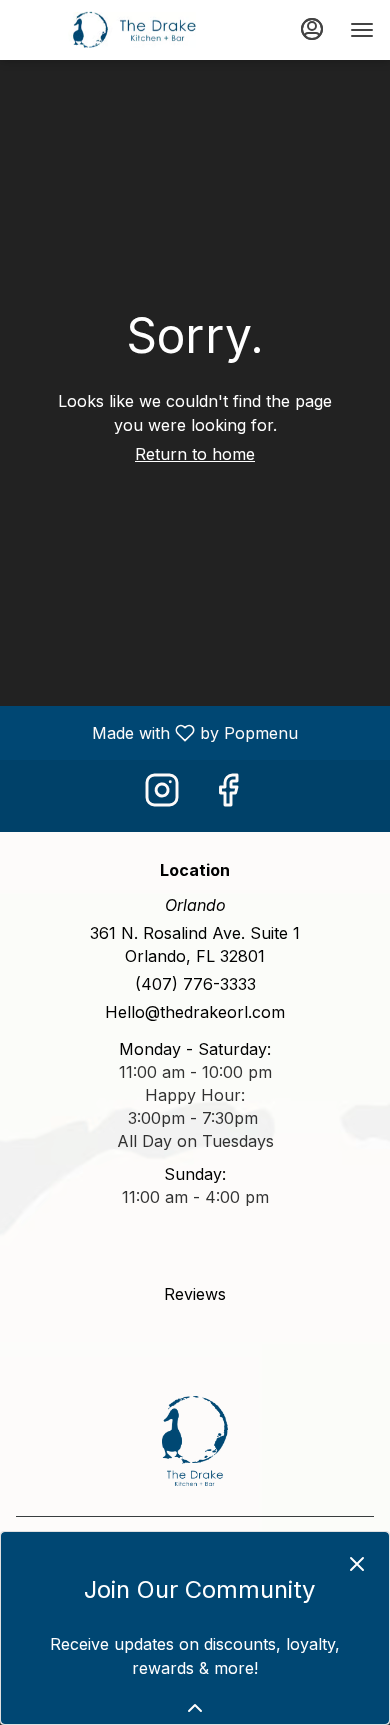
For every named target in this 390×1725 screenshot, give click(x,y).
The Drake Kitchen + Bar (195, 1441)
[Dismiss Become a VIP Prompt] (357, 1564)
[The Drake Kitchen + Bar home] (106, 30)
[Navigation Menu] (362, 30)
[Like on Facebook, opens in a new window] (228, 795)
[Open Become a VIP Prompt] (195, 1708)
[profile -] (312, 29)
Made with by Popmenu (156, 732)
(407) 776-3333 (195, 984)
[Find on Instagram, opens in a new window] (162, 795)
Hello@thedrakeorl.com (195, 1012)
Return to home (195, 454)
